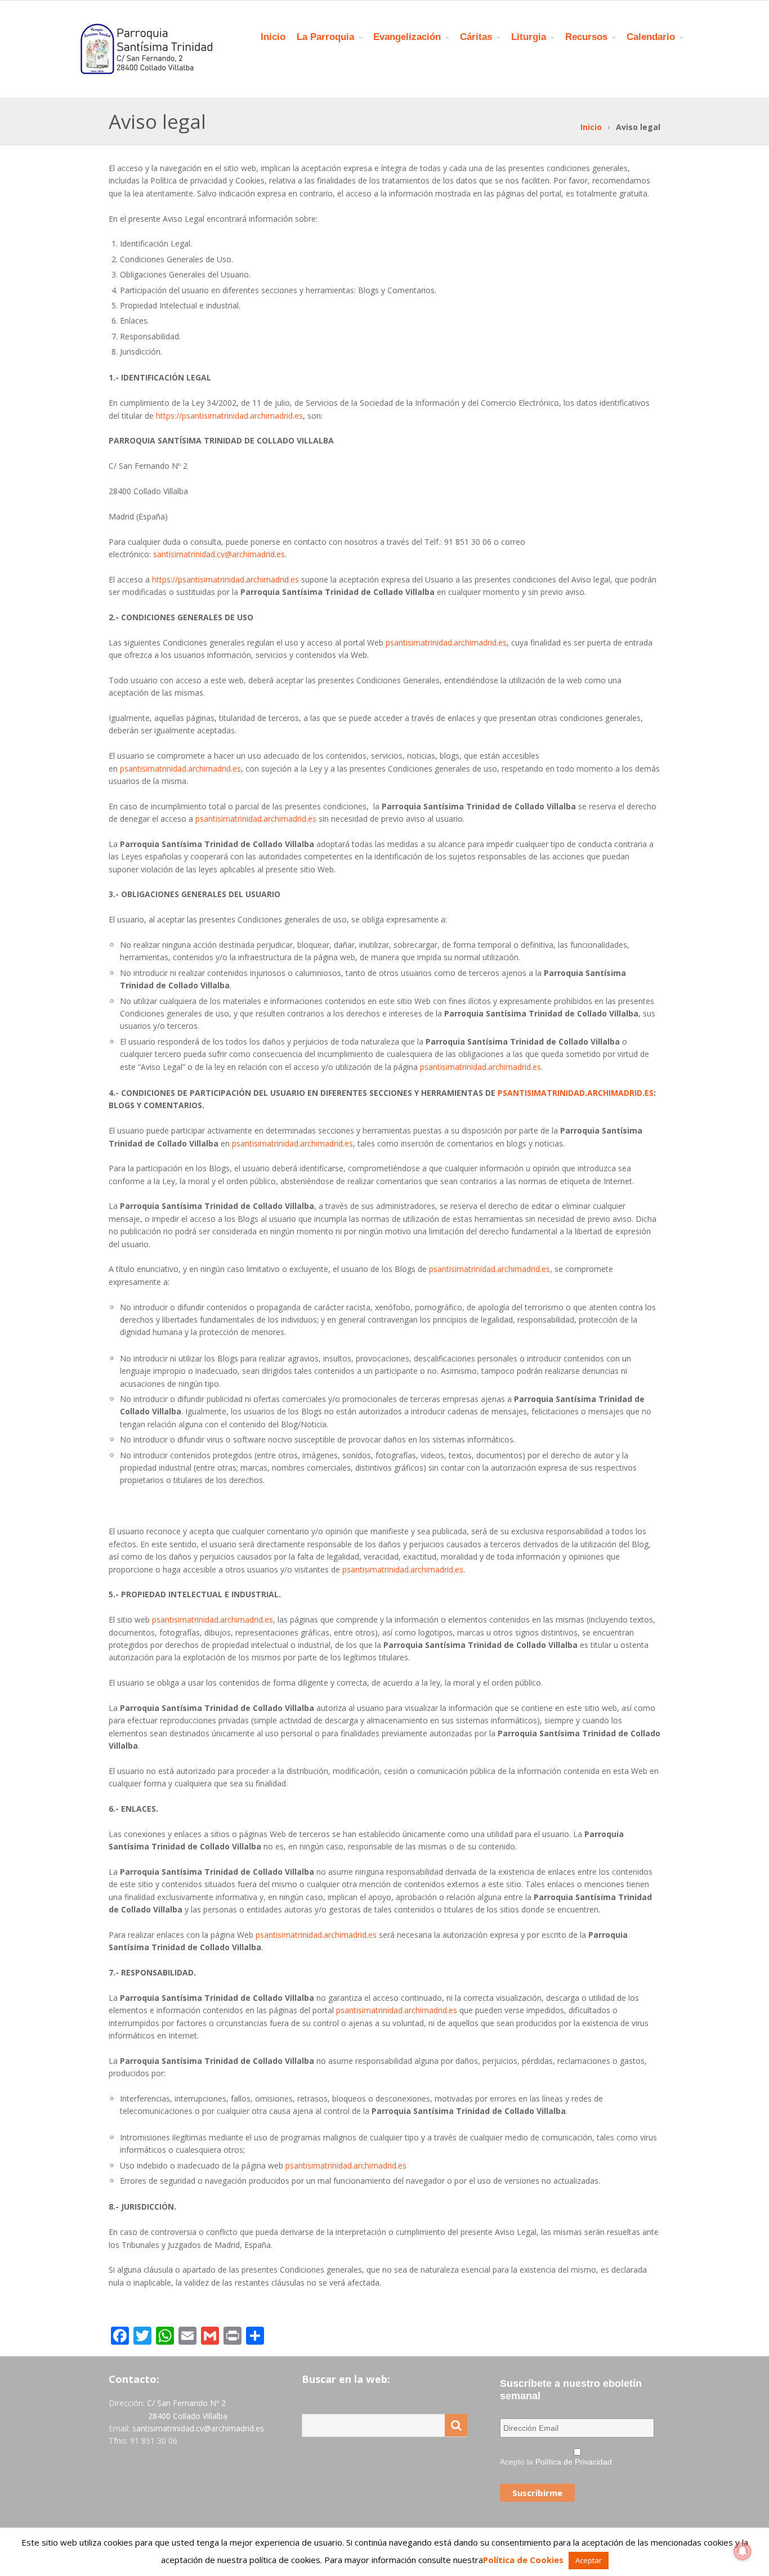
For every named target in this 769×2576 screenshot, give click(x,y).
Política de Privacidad (574, 2462)
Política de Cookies (523, 2560)
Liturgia (529, 37)
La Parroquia (325, 37)
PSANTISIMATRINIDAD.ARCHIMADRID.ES (576, 1093)
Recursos (586, 37)
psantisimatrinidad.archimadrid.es (446, 642)
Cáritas (476, 37)
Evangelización (407, 37)
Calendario (651, 37)
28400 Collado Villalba (188, 2416)
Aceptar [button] (589, 2560)
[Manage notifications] (743, 2551)
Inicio (273, 37)
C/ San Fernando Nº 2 (186, 2403)
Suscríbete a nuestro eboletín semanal (571, 2390)
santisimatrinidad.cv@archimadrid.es (219, 554)
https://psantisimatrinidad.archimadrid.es (229, 416)
